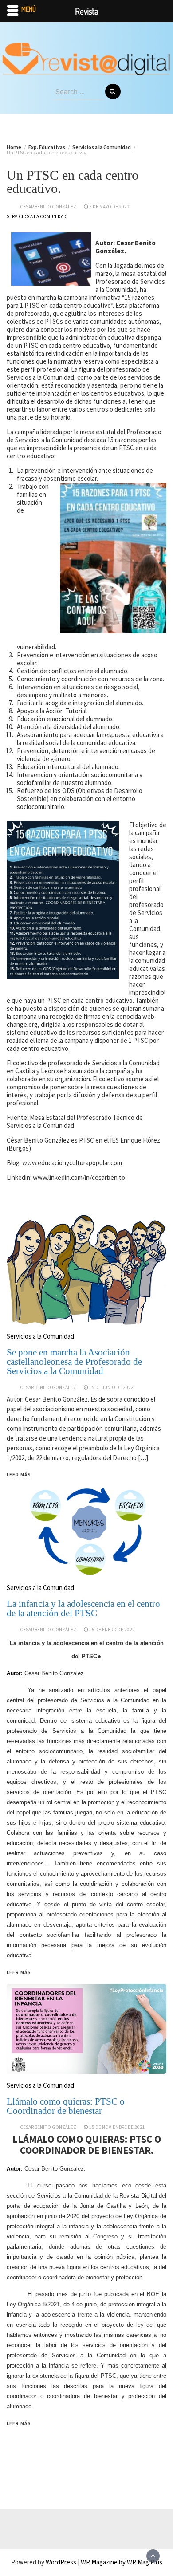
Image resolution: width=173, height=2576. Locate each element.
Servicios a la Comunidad (37, 216)
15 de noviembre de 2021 (117, 2127)
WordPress (61, 2562)
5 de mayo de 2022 (109, 207)
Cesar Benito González (48, 207)
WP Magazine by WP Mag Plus (122, 2562)
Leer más (19, 2423)
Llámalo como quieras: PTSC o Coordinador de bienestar (66, 2106)
